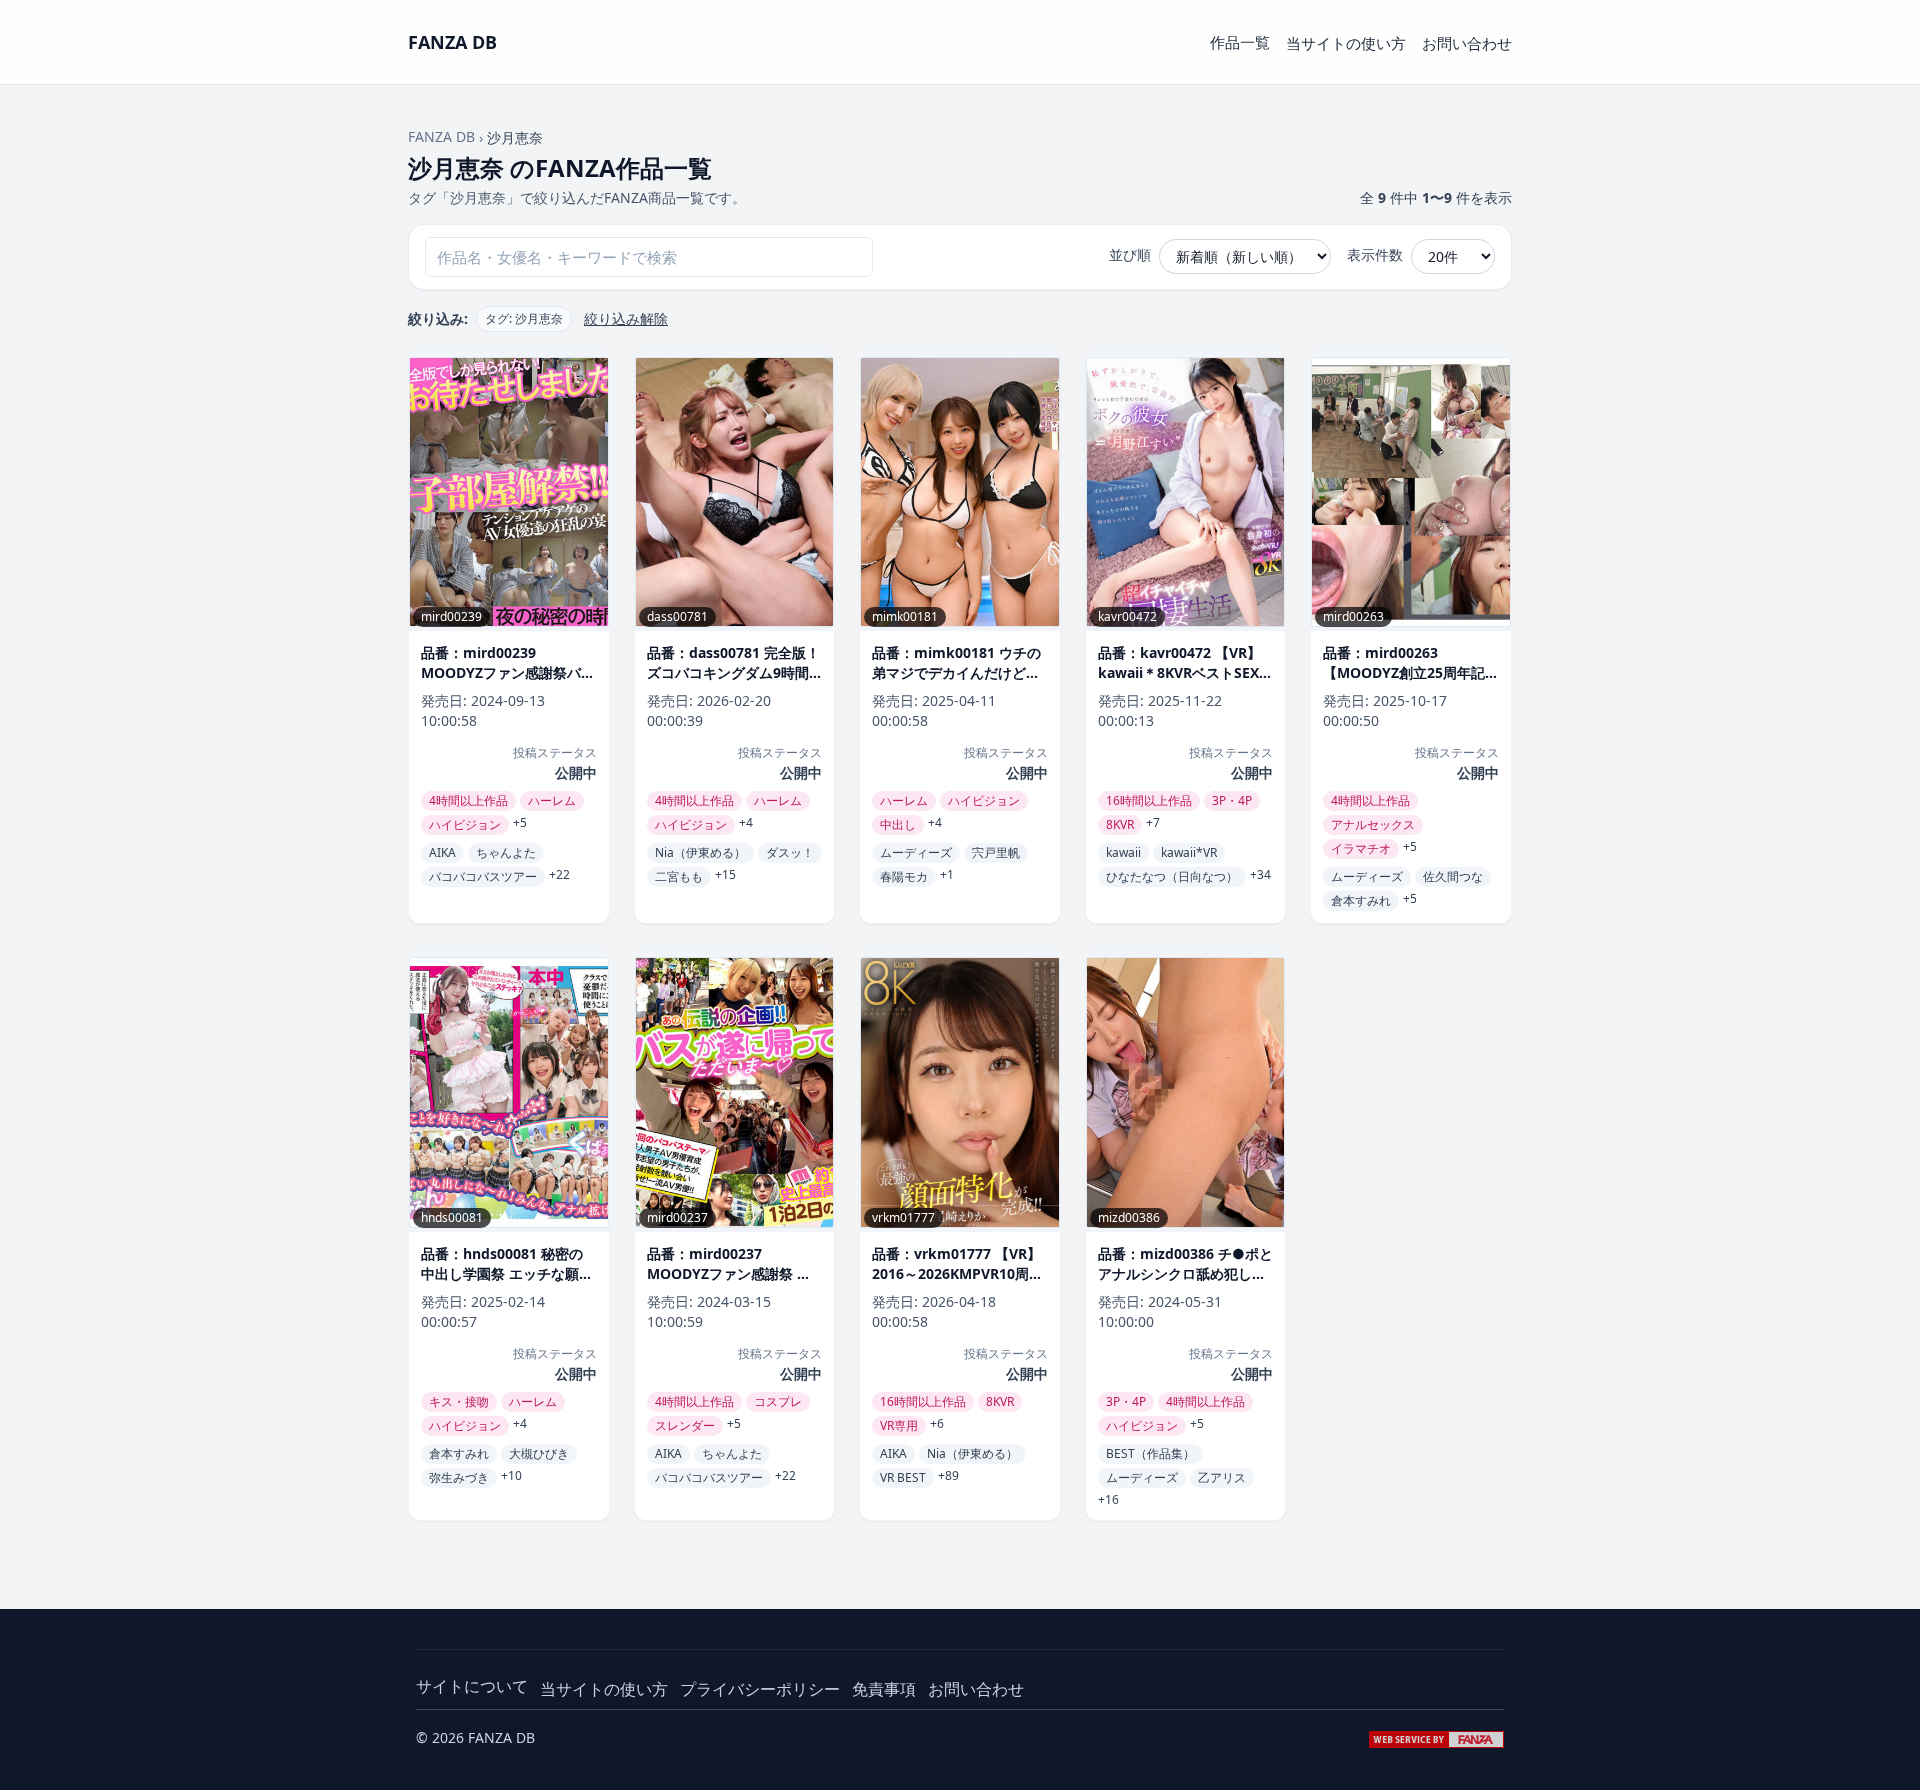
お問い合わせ (1467, 43)
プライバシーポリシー (760, 1689)
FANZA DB (441, 136)
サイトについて (472, 1686)
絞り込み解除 (626, 318)
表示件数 (1375, 254)
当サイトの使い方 (1346, 43)
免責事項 (884, 1689)
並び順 (1130, 254)
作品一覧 (1240, 42)
